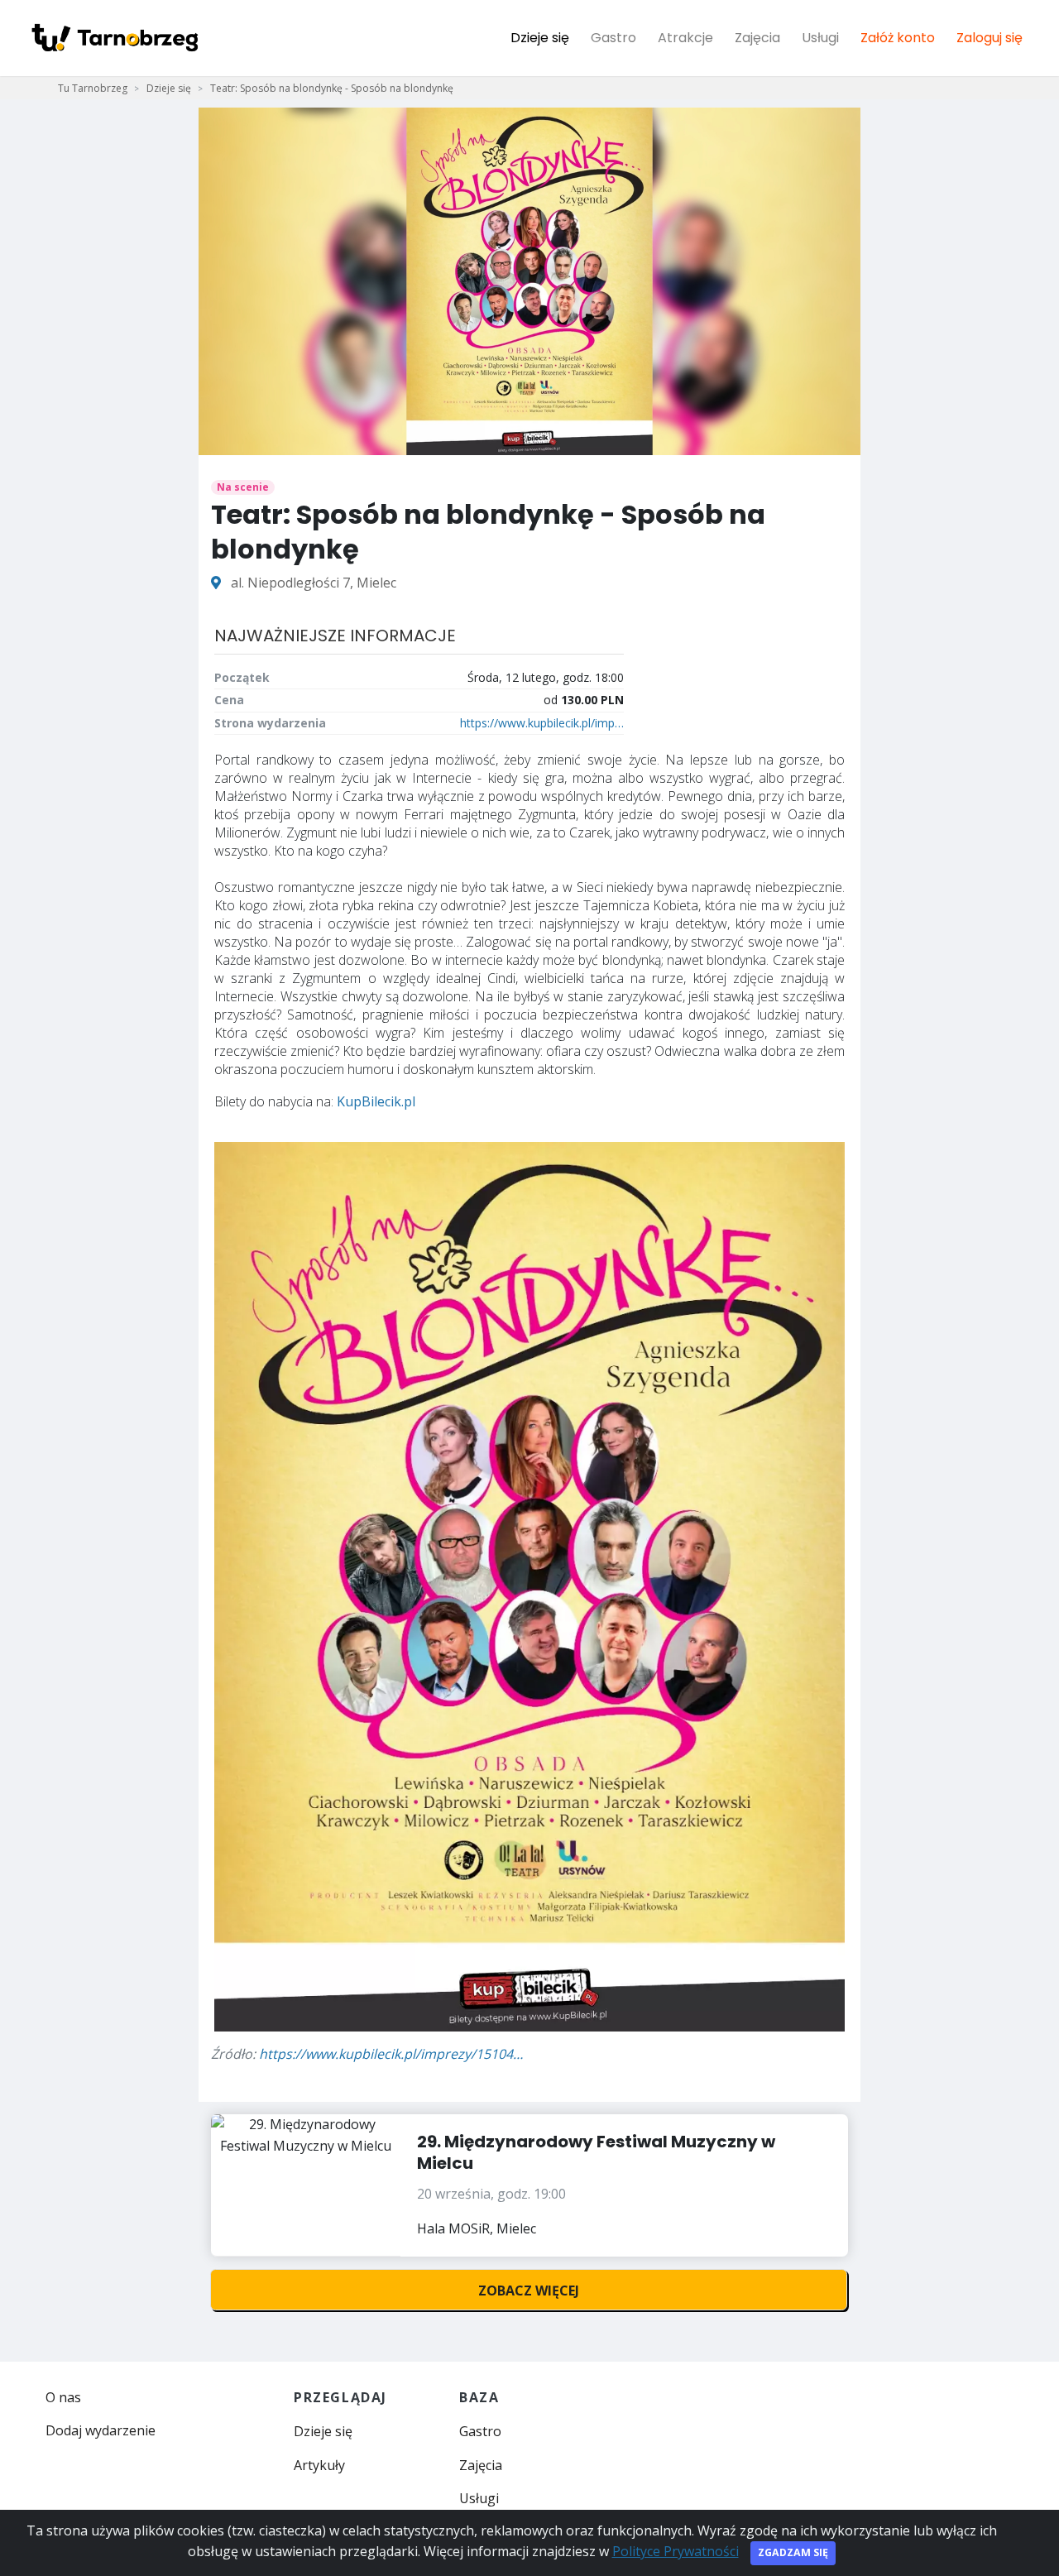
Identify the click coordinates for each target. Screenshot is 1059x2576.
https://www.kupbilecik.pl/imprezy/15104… (391, 2054)
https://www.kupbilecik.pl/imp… (542, 723)
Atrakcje (685, 38)
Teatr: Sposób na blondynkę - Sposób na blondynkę (332, 88)
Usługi (820, 38)
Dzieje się (540, 38)
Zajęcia (757, 38)
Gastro (613, 38)
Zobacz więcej (529, 2291)
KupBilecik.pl (376, 1101)
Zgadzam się (793, 2552)
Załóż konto (898, 38)
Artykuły (319, 2465)
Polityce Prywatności (676, 2551)
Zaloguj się (990, 38)
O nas (63, 2397)
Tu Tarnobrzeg (93, 88)
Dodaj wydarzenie (101, 2430)
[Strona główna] (114, 38)
